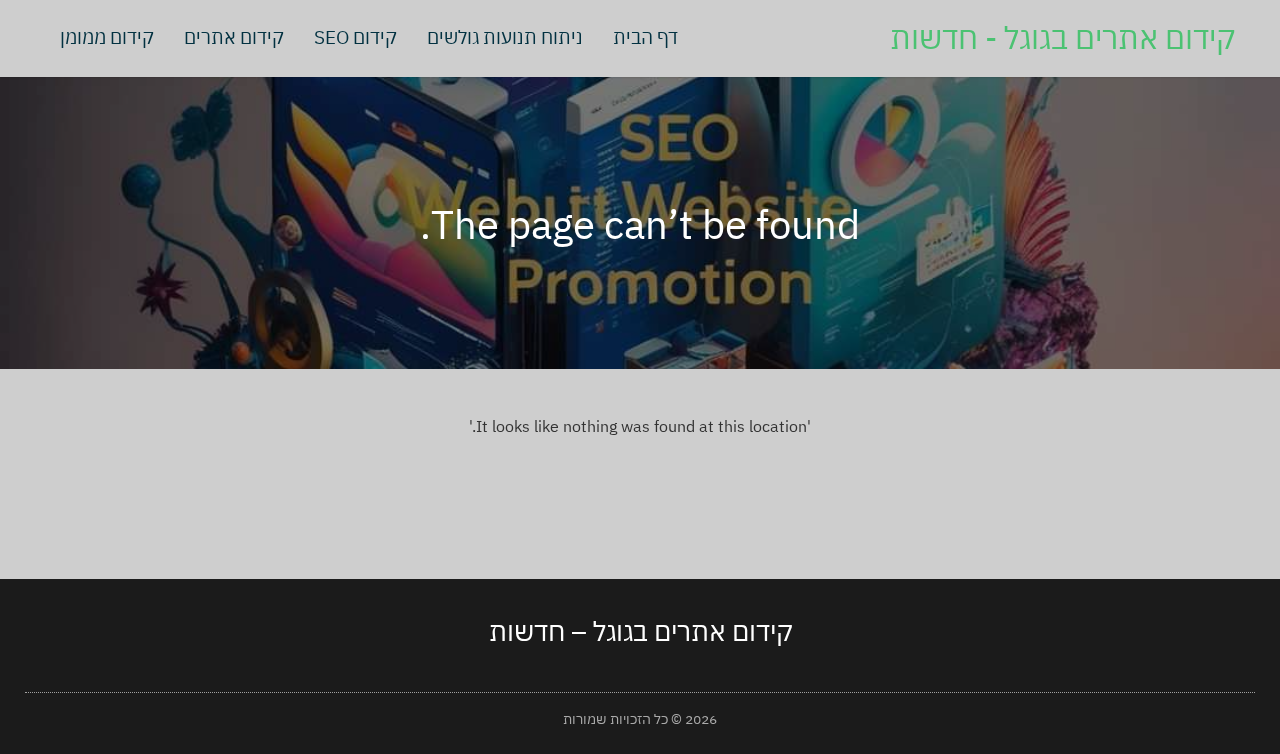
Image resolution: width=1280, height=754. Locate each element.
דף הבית (645, 37)
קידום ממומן (107, 37)
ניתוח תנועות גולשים (505, 37)
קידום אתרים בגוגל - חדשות (1062, 37)
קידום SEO (355, 37)
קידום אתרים (234, 37)
